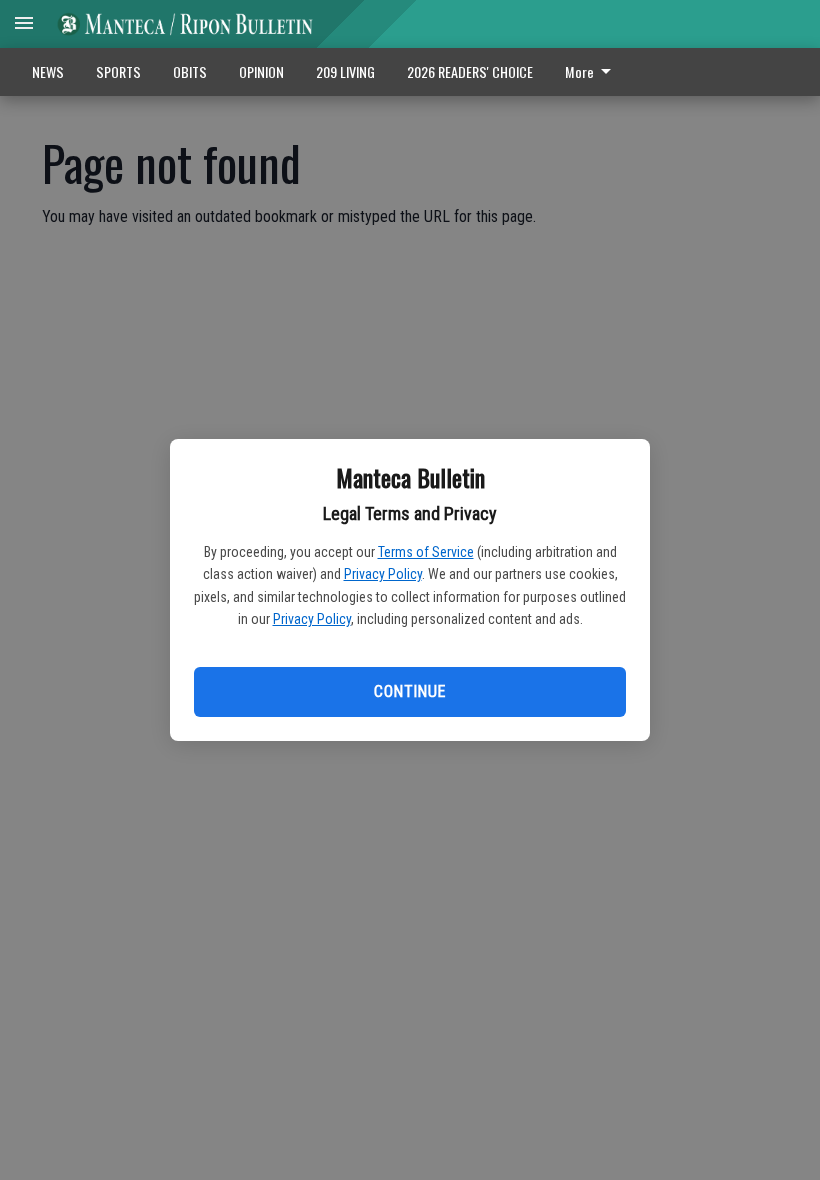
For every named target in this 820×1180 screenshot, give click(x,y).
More (579, 71)
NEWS (48, 71)
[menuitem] (593, 72)
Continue (409, 691)
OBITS (190, 71)
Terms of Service (426, 552)
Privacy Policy (383, 574)
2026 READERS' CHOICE (470, 71)
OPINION (261, 71)
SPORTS (118, 71)
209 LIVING (345, 71)
